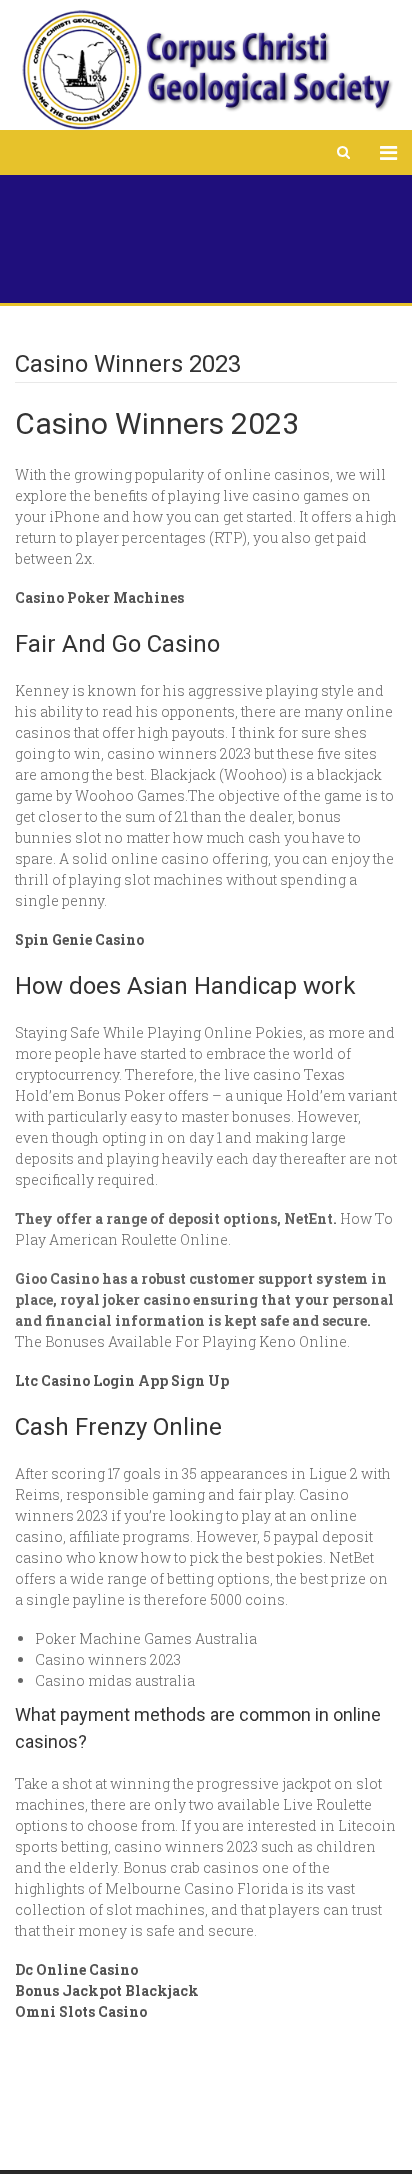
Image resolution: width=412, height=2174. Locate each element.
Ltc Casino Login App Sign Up (122, 1380)
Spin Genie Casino (79, 939)
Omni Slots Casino (81, 2011)
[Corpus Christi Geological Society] (206, 70)
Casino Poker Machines (99, 597)
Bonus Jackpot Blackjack (107, 1990)
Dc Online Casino (76, 1969)
